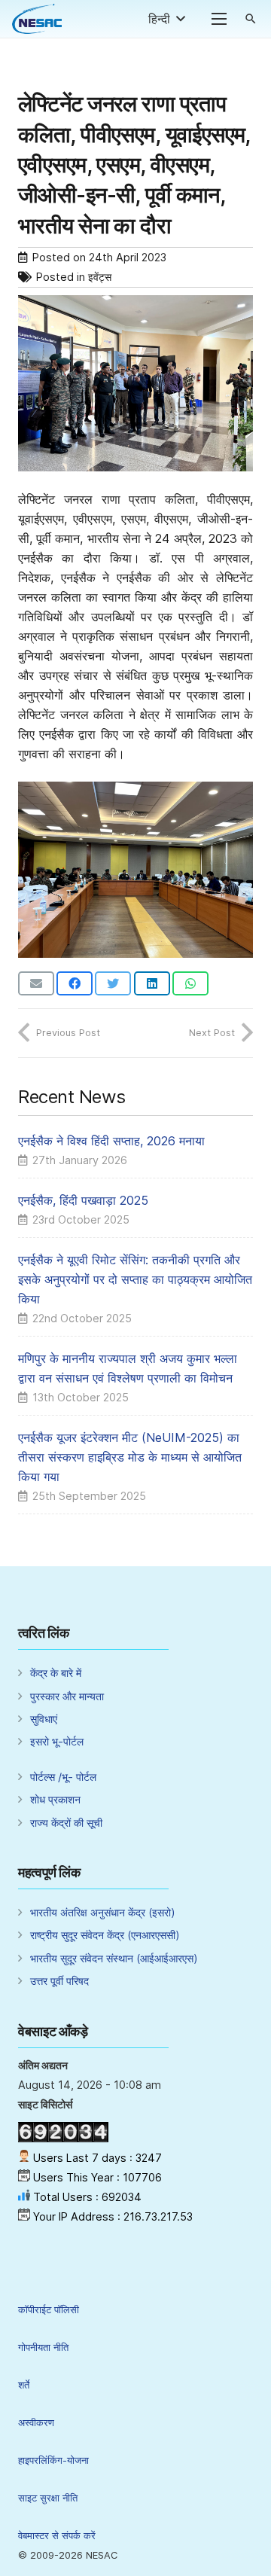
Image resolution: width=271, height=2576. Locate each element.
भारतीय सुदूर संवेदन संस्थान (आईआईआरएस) (114, 1958)
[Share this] (75, 983)
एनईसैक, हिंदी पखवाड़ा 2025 (83, 1200)
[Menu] (219, 19)
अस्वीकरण (36, 2423)
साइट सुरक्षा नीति (48, 2498)
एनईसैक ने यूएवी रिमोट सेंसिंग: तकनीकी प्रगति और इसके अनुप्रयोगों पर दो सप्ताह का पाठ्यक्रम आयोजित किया (135, 1279)
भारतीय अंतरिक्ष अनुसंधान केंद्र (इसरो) (103, 1912)
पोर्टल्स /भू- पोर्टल (63, 1777)
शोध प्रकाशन (55, 1799)
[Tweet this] (113, 983)
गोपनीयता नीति (43, 2347)
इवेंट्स (100, 277)
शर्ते (24, 2385)
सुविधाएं (44, 1719)
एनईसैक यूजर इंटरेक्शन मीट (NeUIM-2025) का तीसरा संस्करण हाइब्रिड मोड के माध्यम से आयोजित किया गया (130, 1457)
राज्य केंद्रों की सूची (66, 1823)
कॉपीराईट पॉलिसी (49, 2310)
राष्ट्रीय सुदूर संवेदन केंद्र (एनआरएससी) (105, 1935)
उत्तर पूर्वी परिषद (59, 1981)
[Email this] (36, 983)
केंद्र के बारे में (56, 1673)
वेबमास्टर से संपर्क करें (57, 2536)
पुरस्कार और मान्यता (67, 1696)
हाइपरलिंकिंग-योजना (53, 2460)
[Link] (37, 19)
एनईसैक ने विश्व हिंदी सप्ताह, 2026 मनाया (111, 1141)
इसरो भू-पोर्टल (57, 1741)
